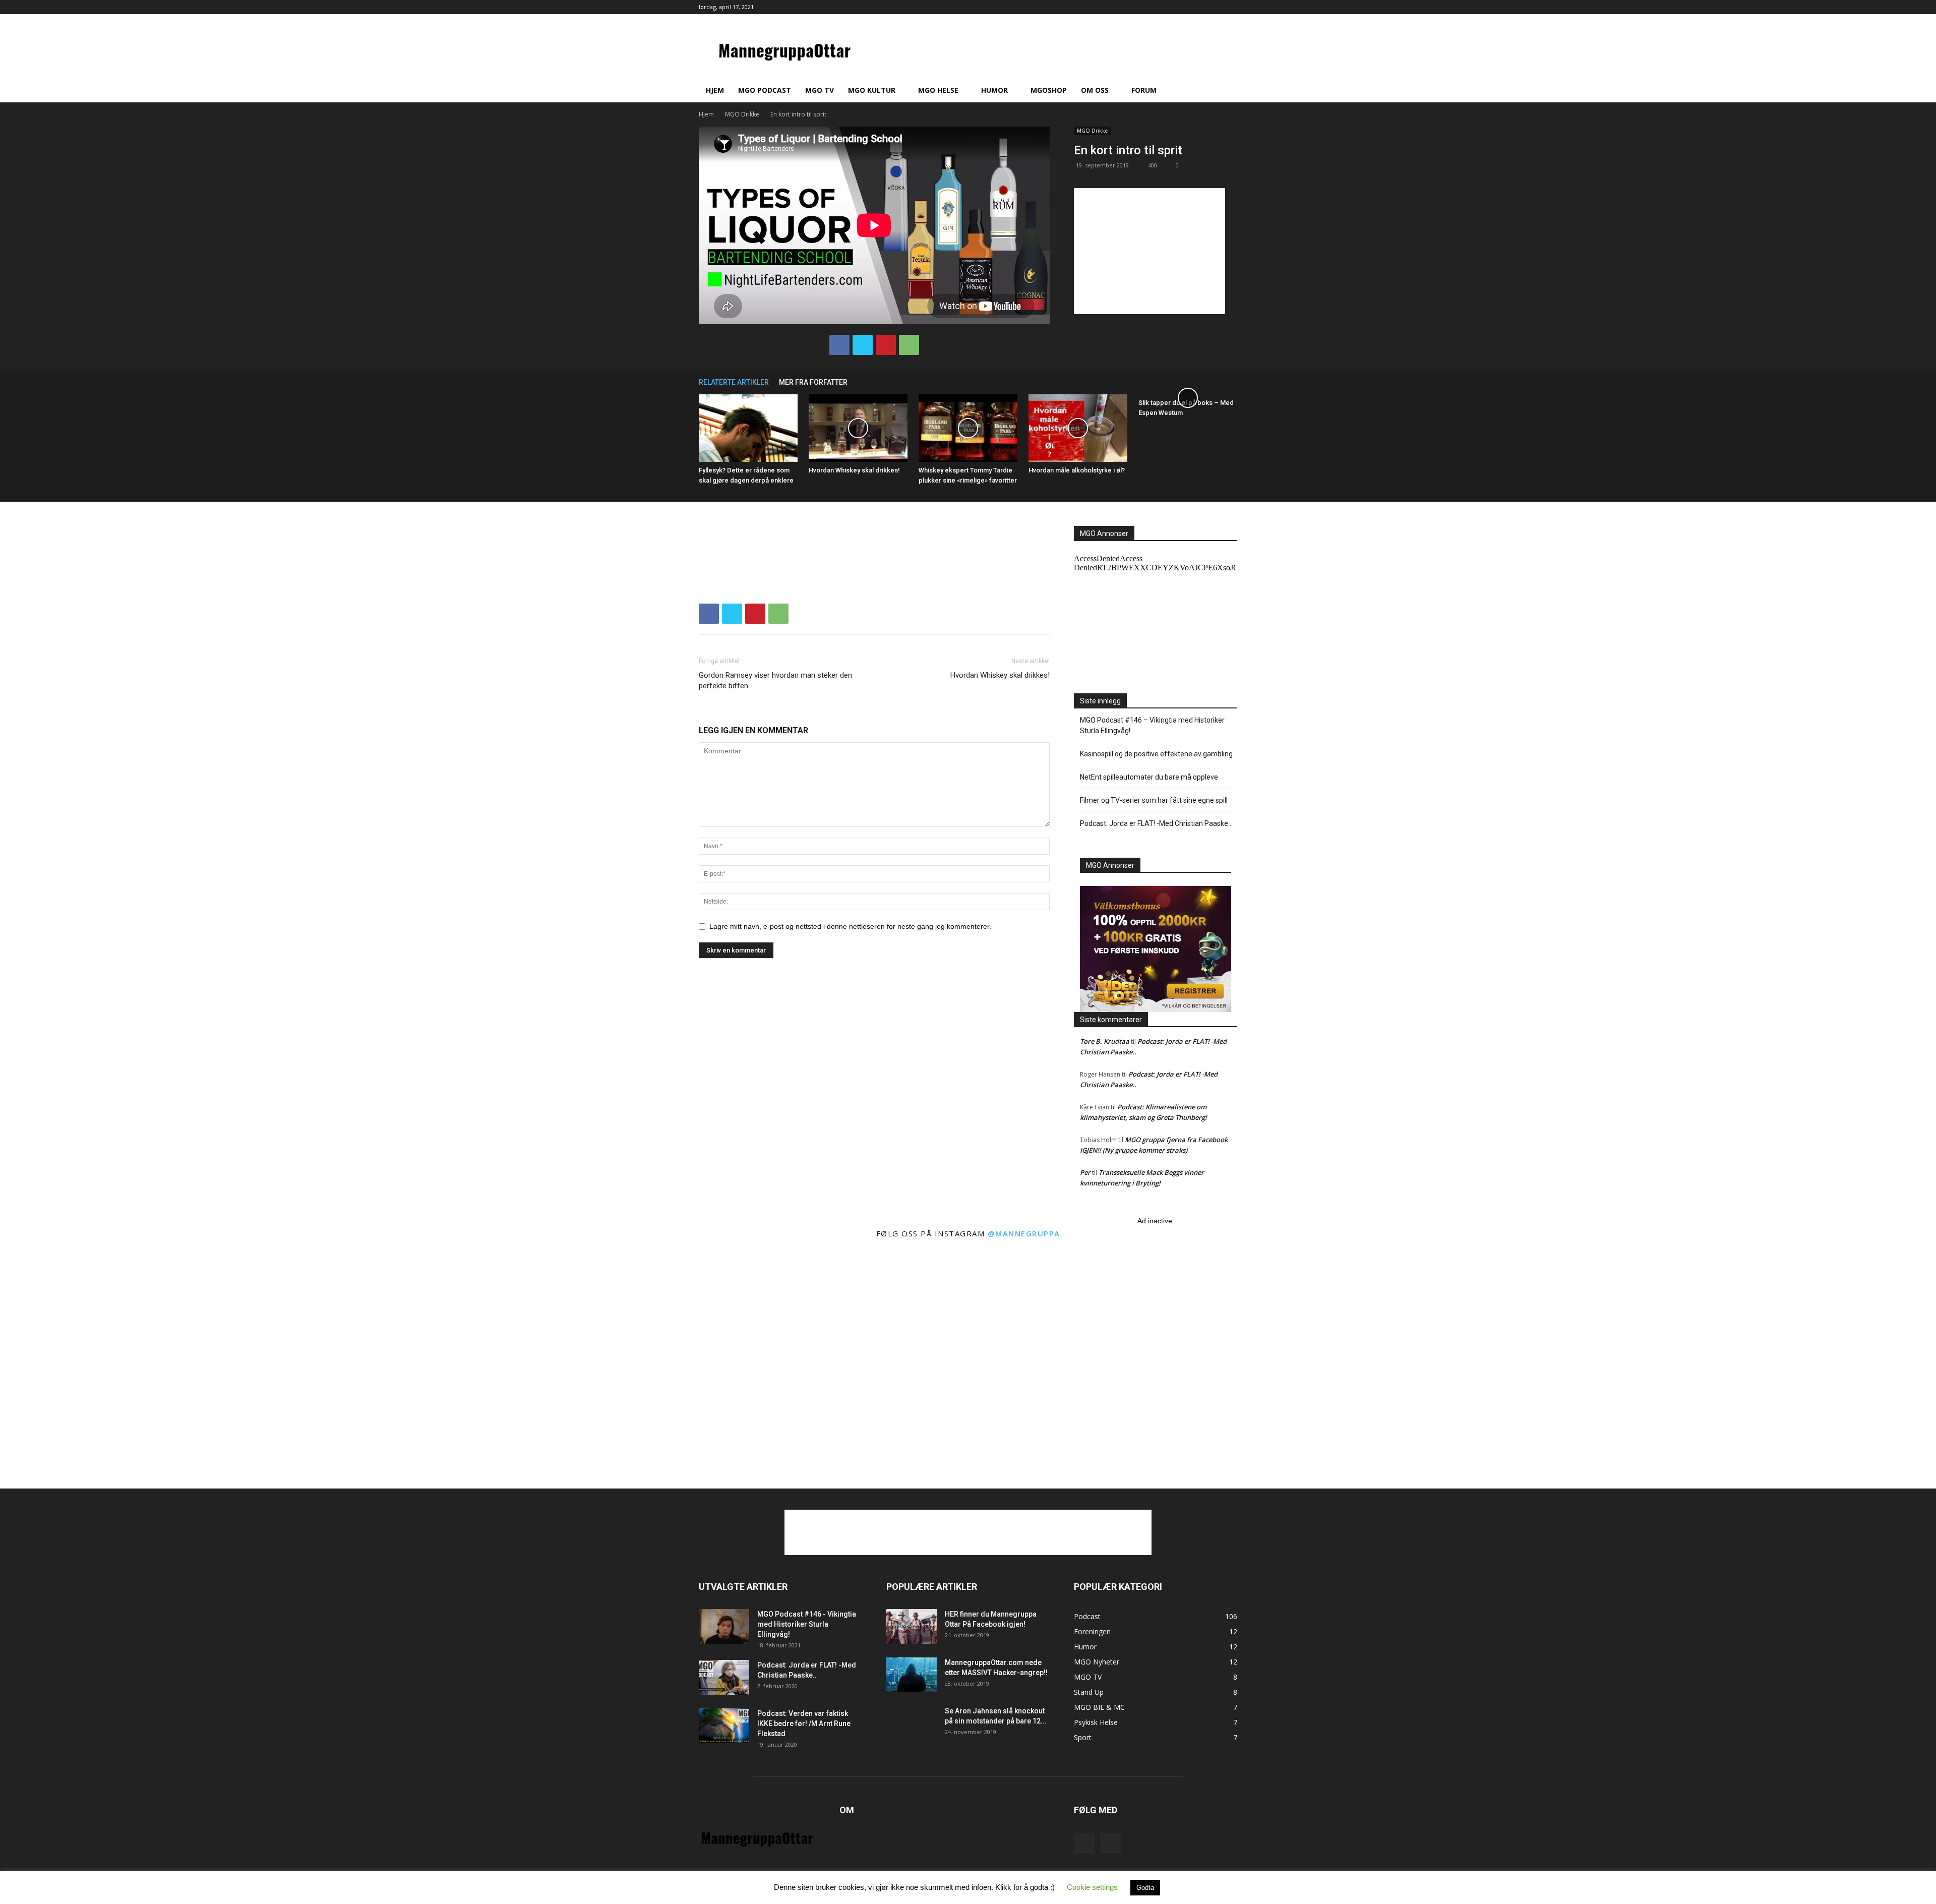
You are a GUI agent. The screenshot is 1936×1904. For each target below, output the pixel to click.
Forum (1144, 90)
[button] (1225, 91)
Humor (994, 90)
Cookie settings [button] (1092, 1887)
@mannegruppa (1024, 1233)
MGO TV (820, 90)
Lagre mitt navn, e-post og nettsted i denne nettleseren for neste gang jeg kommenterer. (850, 926)
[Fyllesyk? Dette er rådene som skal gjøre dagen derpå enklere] (748, 428)
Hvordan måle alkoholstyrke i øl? (1077, 470)
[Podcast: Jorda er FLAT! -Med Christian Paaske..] (724, 1677)
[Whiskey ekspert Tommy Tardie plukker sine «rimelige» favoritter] (968, 428)
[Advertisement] (1149, 251)
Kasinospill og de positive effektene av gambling (1156, 754)
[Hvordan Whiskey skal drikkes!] (858, 428)
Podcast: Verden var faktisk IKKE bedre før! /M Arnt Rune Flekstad (804, 1723)
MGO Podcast (765, 90)
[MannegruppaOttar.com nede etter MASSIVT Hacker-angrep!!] (912, 1675)
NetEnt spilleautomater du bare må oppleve (1149, 777)
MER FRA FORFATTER (813, 382)
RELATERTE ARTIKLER (734, 382)
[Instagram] (1230, 7)
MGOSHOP (1049, 90)
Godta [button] (1145, 1888)
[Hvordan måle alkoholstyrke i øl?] (1078, 428)
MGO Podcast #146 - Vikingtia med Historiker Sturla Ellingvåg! (807, 1624)
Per (1085, 1172)
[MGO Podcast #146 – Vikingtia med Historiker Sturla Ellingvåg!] (724, 1626)
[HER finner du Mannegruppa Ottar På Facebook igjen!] (912, 1626)
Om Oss (1095, 90)
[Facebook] (1213, 7)
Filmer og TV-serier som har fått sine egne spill (1154, 800)
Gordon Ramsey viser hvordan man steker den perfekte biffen (775, 680)
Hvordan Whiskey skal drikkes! (854, 470)
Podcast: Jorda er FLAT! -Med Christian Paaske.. (1156, 823)
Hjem (715, 90)
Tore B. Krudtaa (1105, 1041)
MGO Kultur (872, 90)
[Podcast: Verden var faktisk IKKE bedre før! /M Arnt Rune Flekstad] (724, 1726)
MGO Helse (938, 90)
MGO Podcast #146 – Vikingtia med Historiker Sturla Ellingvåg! (1152, 725)
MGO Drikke (742, 114)
